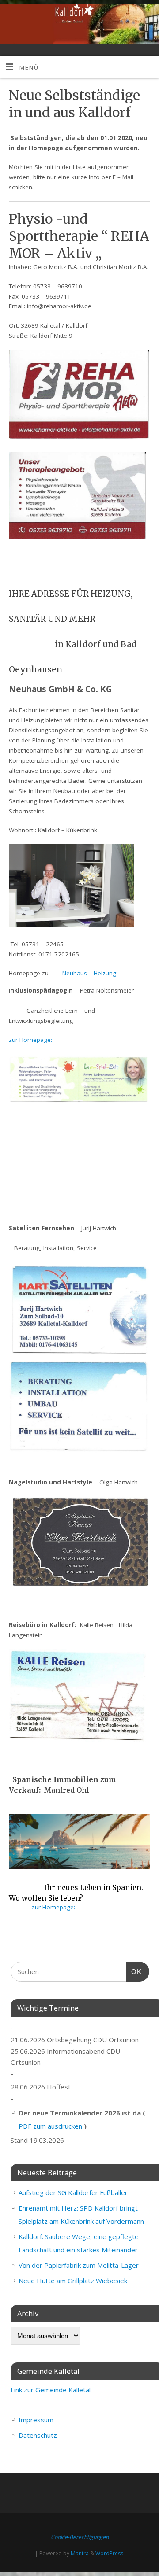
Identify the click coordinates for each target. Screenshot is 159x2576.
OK (134, 1971)
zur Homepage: (30, 1040)
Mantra (80, 2553)
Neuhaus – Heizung (89, 973)
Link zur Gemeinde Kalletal (51, 2390)
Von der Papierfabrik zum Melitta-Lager (79, 2265)
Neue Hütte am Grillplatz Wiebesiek (73, 2281)
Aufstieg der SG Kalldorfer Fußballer (73, 2192)
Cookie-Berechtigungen (80, 2537)
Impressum (36, 2420)
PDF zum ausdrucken (50, 2126)
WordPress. (110, 2553)
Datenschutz (38, 2435)
